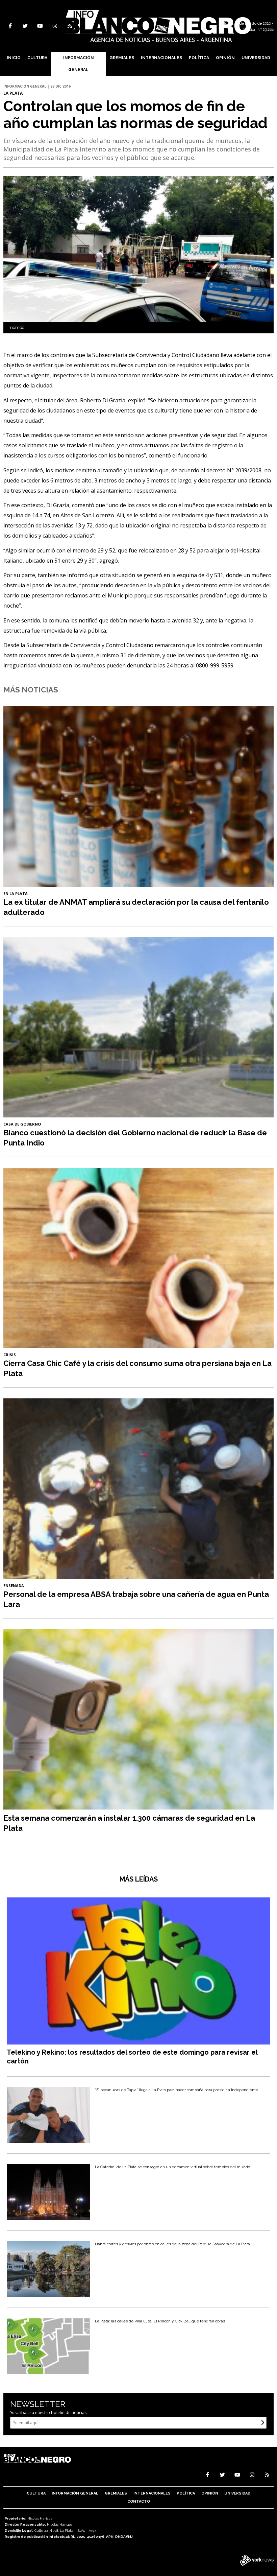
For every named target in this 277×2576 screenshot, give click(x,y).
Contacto (139, 2501)
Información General (79, 64)
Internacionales (161, 58)
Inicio (14, 58)
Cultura (37, 58)
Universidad (256, 58)
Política (199, 58)
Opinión (225, 58)
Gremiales (122, 58)
